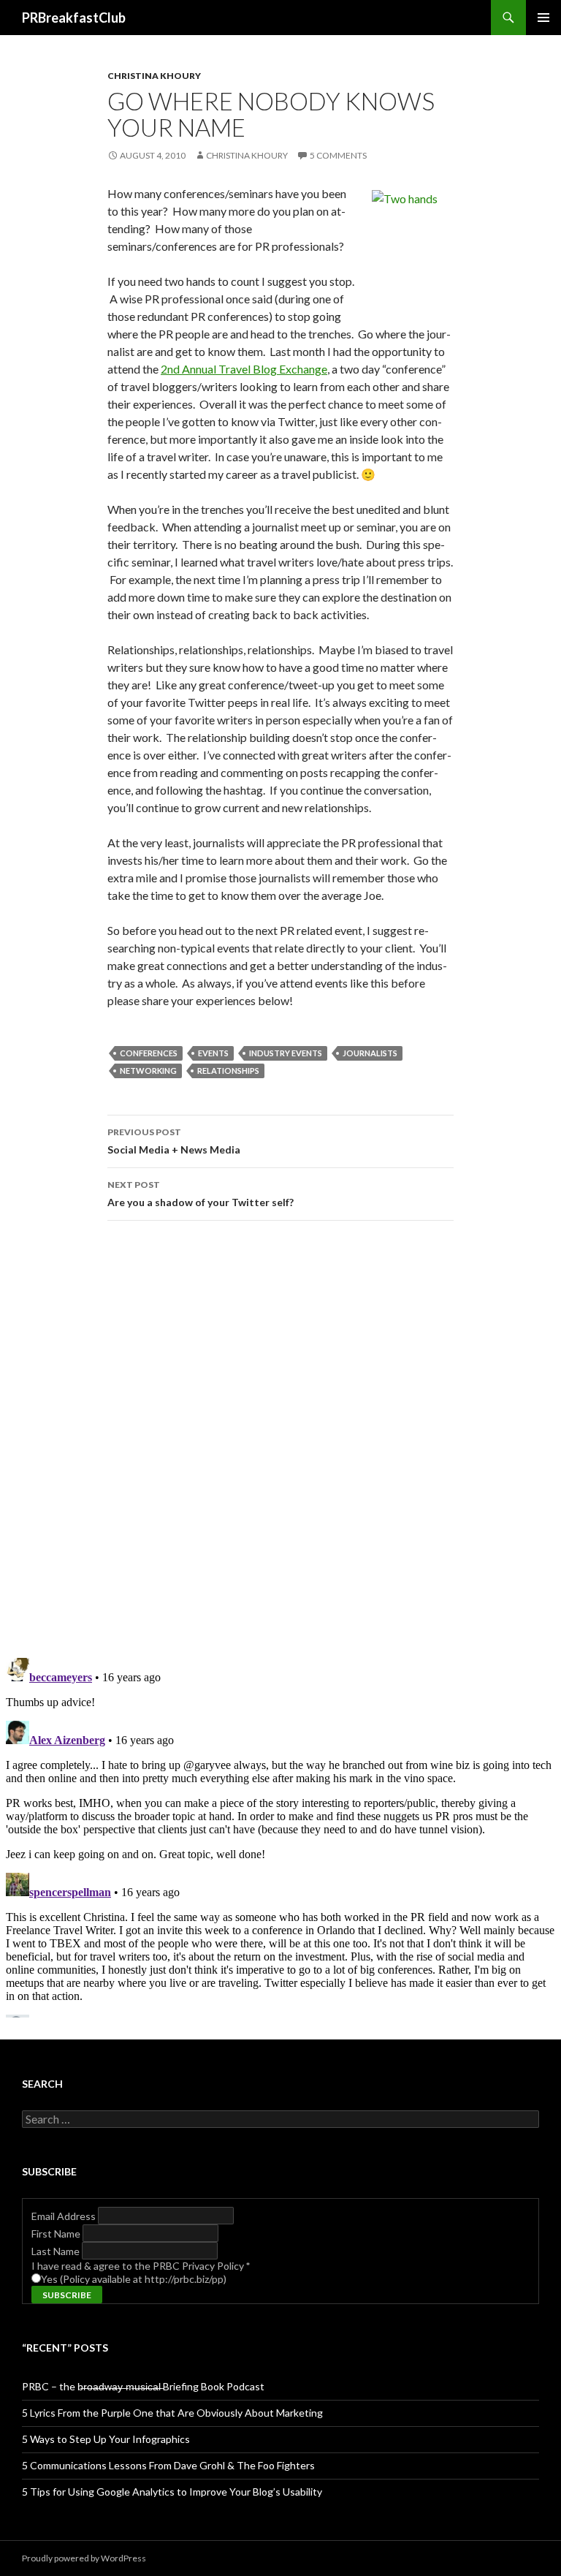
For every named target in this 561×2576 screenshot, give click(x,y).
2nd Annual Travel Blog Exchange (244, 369)
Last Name (57, 2251)
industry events (286, 1053)
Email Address (65, 2216)
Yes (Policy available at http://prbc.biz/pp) (134, 2279)
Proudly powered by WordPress (84, 2558)
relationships (228, 1071)
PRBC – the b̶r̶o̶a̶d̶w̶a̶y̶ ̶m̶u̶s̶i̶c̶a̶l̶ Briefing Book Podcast (143, 2386)
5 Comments (338, 155)
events (213, 1053)
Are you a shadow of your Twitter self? (201, 1194)
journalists (370, 1053)
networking (148, 1071)
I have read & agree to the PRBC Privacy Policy (141, 2266)
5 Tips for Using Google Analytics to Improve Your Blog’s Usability (172, 2492)
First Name (57, 2234)
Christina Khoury (154, 76)
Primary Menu (543, 18)
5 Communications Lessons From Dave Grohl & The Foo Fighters (168, 2465)
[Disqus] (280, 1439)
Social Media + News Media (174, 1141)
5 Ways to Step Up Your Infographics (106, 2439)
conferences (149, 1053)
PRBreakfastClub (74, 18)
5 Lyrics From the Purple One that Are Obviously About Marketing (172, 2413)
